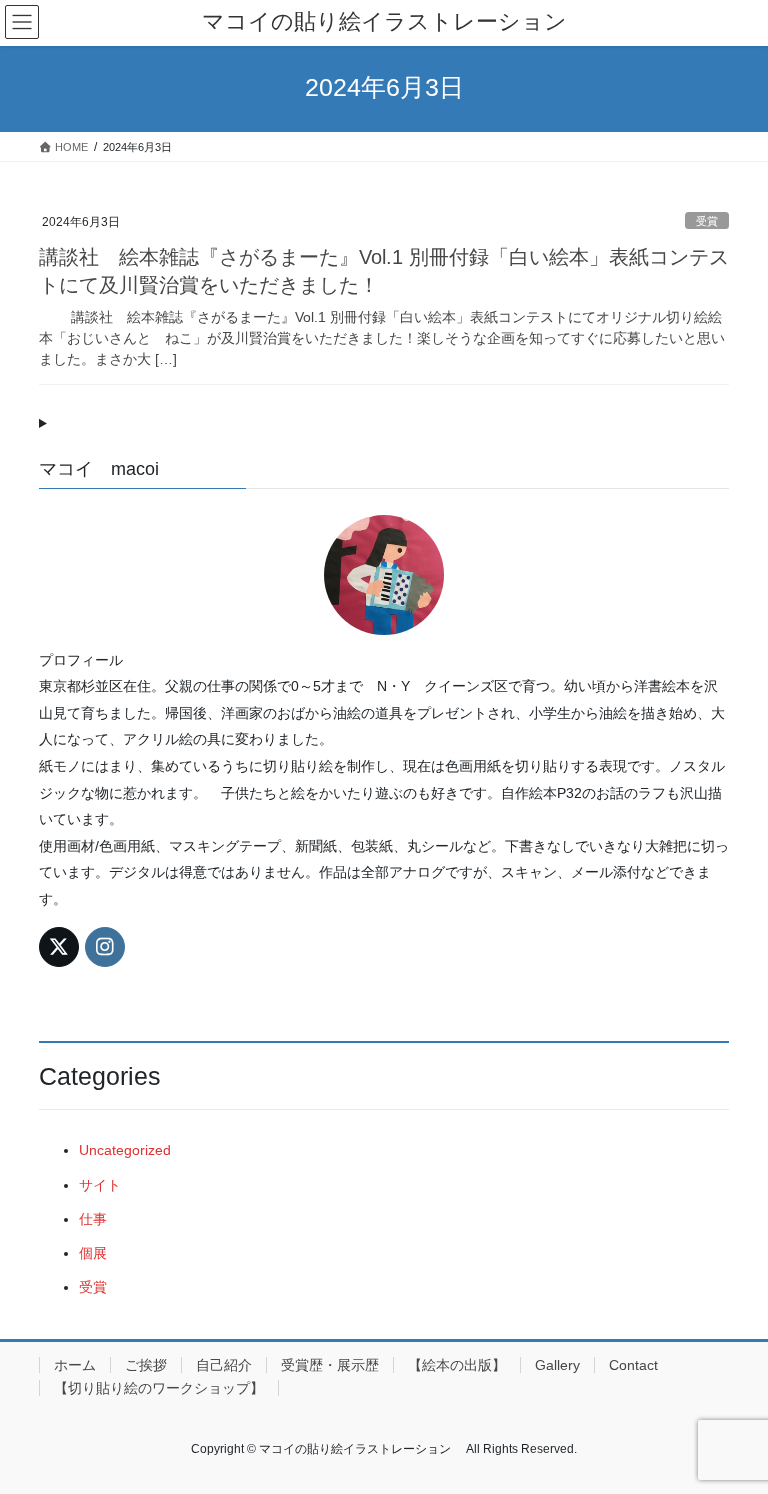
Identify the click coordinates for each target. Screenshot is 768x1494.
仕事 (93, 1219)
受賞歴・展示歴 (330, 1365)
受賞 (707, 221)
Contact (633, 1365)
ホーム (75, 1365)
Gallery (557, 1365)
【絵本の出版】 (457, 1365)
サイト (100, 1185)
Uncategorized (125, 1150)
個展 (93, 1253)
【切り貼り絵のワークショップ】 (159, 1388)
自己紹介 (224, 1365)
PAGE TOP (731, 1431)
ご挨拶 (146, 1365)
